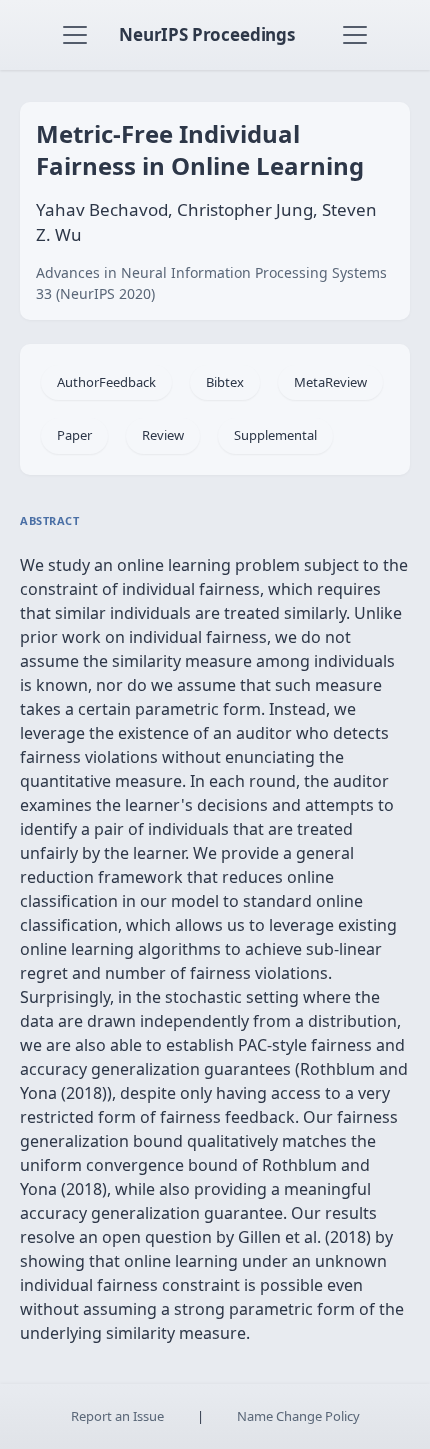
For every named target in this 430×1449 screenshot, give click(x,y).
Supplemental (275, 435)
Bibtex (225, 382)
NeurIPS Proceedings (207, 34)
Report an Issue (117, 1416)
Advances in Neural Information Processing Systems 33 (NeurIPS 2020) (211, 283)
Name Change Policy (298, 1416)
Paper (74, 435)
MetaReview (330, 382)
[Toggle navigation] (75, 35)
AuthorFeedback (106, 382)
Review (163, 435)
